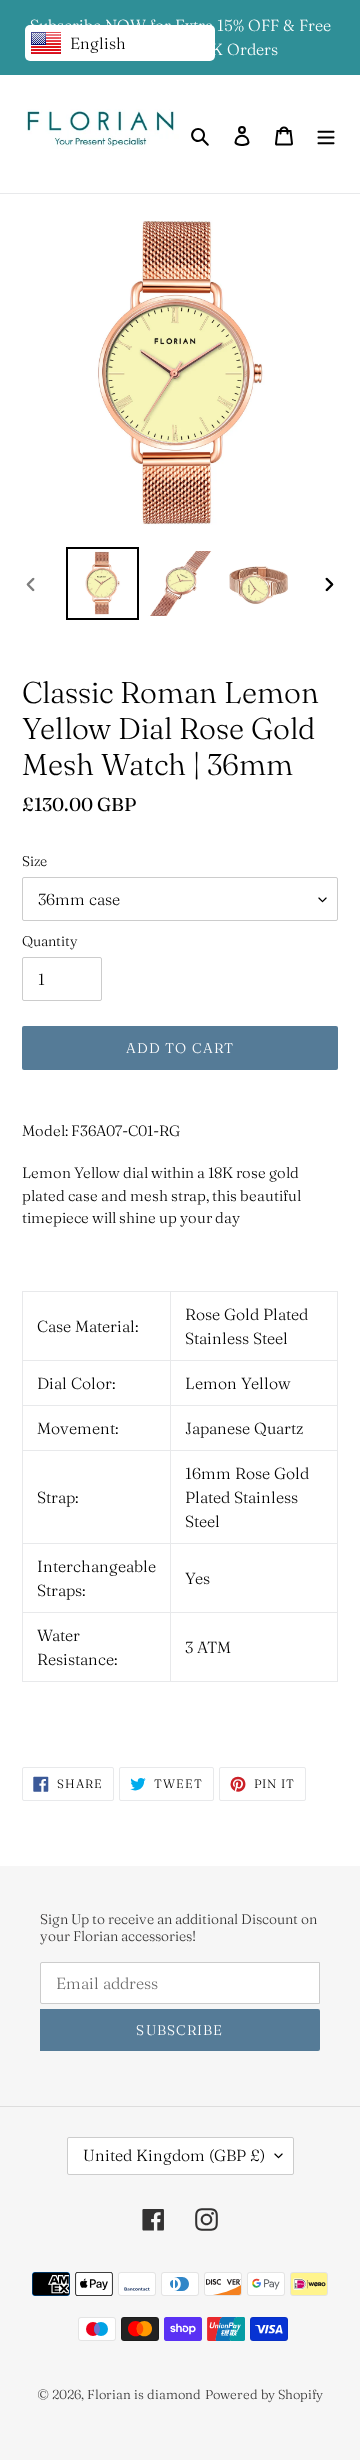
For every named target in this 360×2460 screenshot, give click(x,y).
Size (34, 861)
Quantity (50, 941)
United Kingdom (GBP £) (174, 2155)
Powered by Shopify (264, 2394)
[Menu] (326, 134)
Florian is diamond (144, 2394)
